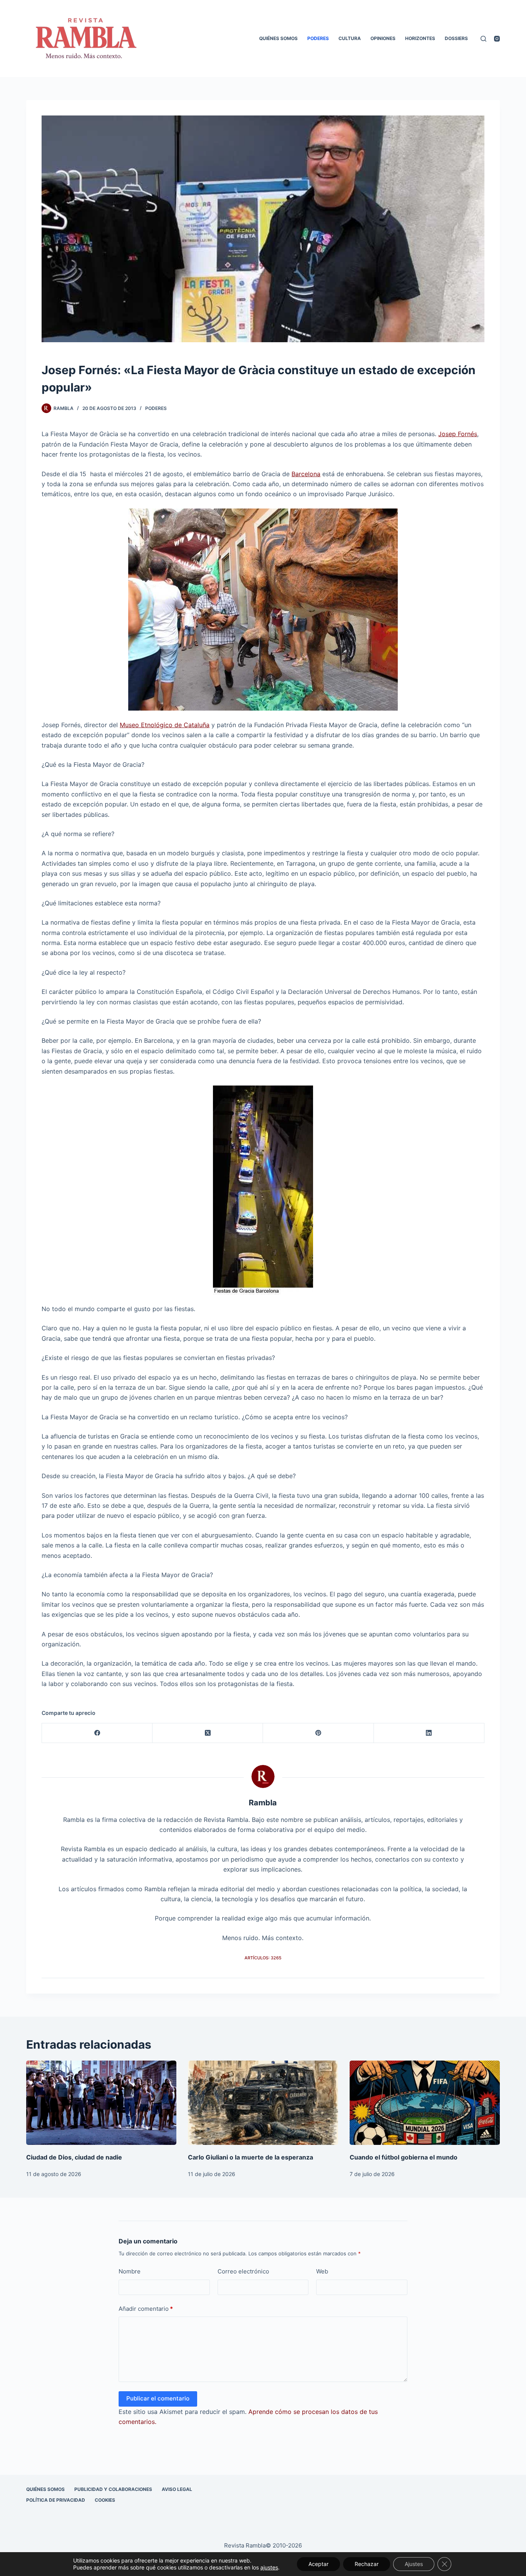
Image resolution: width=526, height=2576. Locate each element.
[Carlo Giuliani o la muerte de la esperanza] (263, 2103)
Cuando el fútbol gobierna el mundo (404, 2157)
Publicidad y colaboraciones (113, 2489)
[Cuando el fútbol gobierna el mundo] (425, 2103)
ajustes (269, 2567)
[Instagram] (497, 39)
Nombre (130, 2271)
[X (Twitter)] (208, 1733)
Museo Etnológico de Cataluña (165, 725)
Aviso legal (177, 2489)
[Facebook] (97, 1733)
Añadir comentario (146, 2309)
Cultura (350, 38)
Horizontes (420, 38)
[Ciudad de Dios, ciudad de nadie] (101, 2103)
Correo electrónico (243, 2271)
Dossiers (456, 38)
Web (322, 2271)
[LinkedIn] (429, 1733)
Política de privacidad (56, 2500)
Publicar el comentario (158, 2398)
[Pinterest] (318, 1733)
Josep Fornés (458, 434)
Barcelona (306, 474)
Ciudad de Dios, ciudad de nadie (74, 2157)
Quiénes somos (278, 38)
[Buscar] (483, 39)
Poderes (318, 38)
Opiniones (383, 38)
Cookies (105, 2500)
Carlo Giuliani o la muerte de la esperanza (250, 2157)
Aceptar (318, 2564)
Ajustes (414, 2564)
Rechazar (367, 2564)
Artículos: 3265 (263, 1958)
